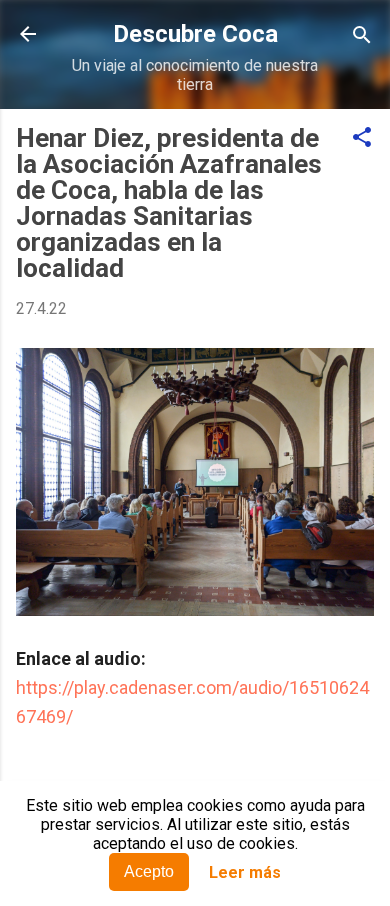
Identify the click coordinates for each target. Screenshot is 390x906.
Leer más (245, 872)
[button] (362, 138)
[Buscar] (362, 36)
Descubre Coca (195, 34)
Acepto (149, 871)
